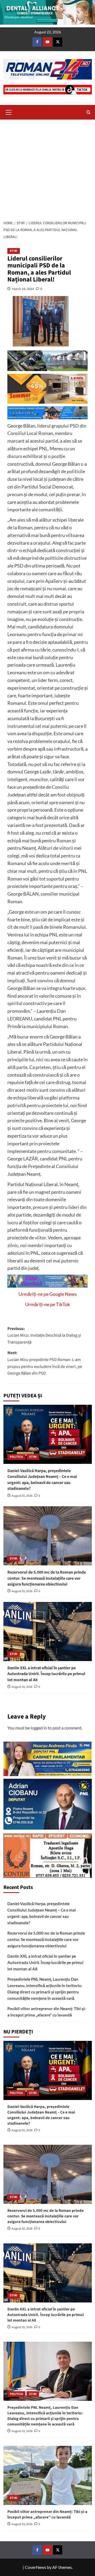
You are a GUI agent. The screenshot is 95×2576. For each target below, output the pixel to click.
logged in (39, 1728)
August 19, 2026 (22, 2431)
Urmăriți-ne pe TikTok (47, 1304)
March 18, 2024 (23, 289)
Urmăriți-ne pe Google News (48, 1294)
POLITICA (16, 1457)
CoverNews (35, 2567)
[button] (9, 112)
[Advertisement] (47, 168)
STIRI (14, 251)
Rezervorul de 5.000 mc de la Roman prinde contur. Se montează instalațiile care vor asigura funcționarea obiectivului (47, 1578)
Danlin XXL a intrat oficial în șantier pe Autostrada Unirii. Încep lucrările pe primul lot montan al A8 (46, 1674)
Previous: (44, 1335)
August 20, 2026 (22, 1496)
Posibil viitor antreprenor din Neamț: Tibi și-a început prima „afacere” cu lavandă (47, 2012)
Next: (45, 1363)
